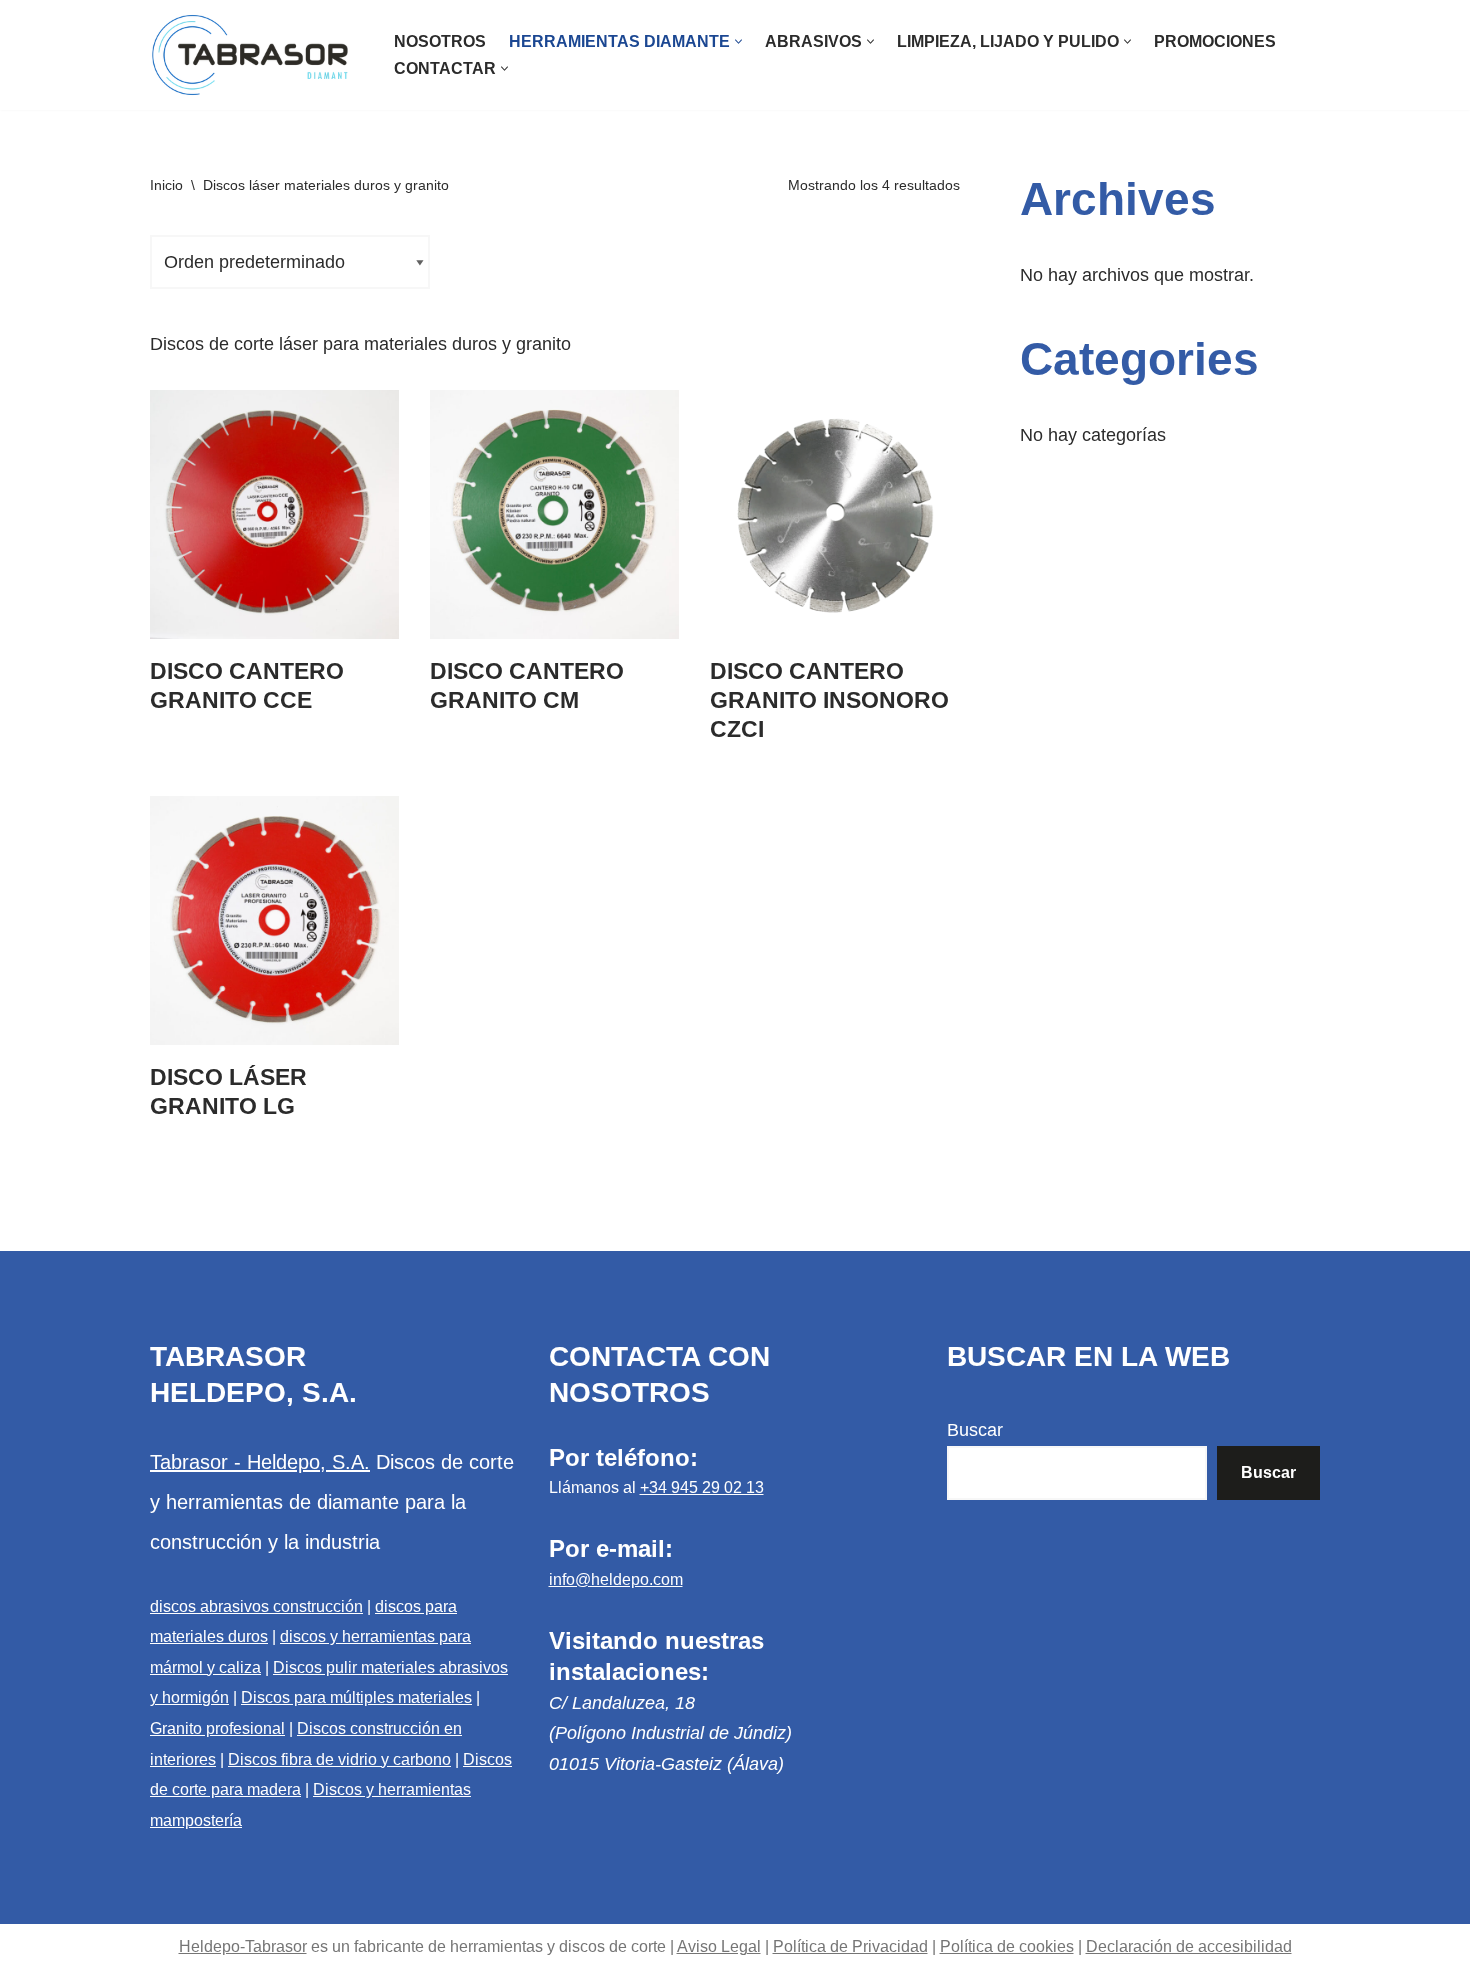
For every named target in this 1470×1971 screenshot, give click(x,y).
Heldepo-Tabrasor (243, 1946)
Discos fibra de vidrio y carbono (339, 1759)
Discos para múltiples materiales (356, 1697)
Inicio (166, 185)
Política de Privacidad (850, 1946)
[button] (738, 41)
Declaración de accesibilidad (1189, 1946)
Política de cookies (1007, 1946)
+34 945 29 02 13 (702, 1487)
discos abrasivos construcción (256, 1606)
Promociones (1215, 41)
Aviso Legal (719, 1946)
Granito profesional (217, 1728)
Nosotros (440, 41)
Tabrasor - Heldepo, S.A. (260, 1462)
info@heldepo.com (616, 1579)
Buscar (975, 1430)
